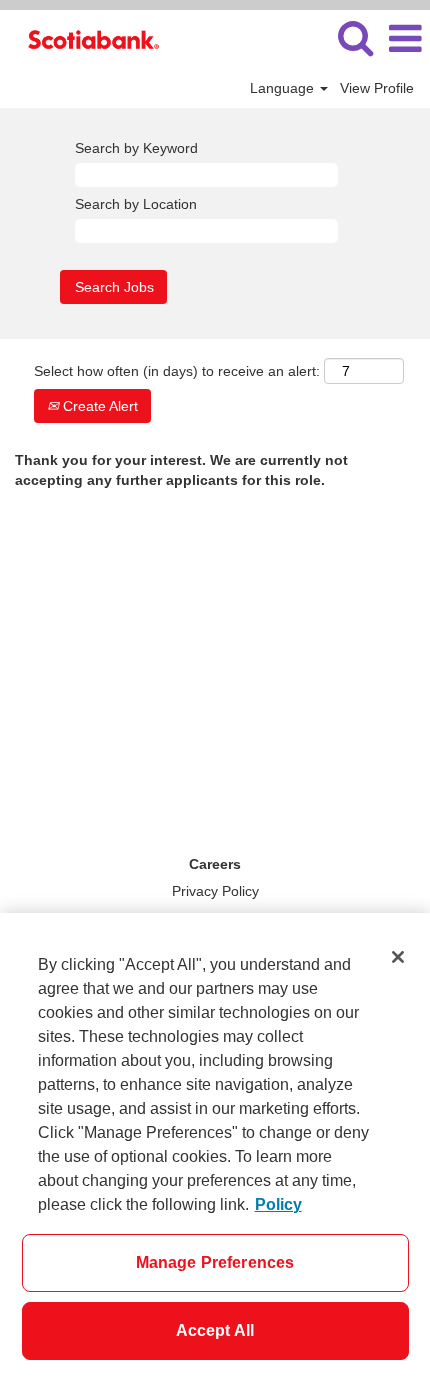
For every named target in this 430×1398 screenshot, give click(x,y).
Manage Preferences (215, 1262)
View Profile (377, 88)
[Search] (355, 37)
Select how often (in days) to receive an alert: (177, 371)
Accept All (215, 1330)
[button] (405, 38)
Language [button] (284, 88)
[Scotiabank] (86, 38)
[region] (215, 1155)
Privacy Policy (215, 891)
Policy (278, 1204)
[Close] (398, 957)
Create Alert (98, 406)
